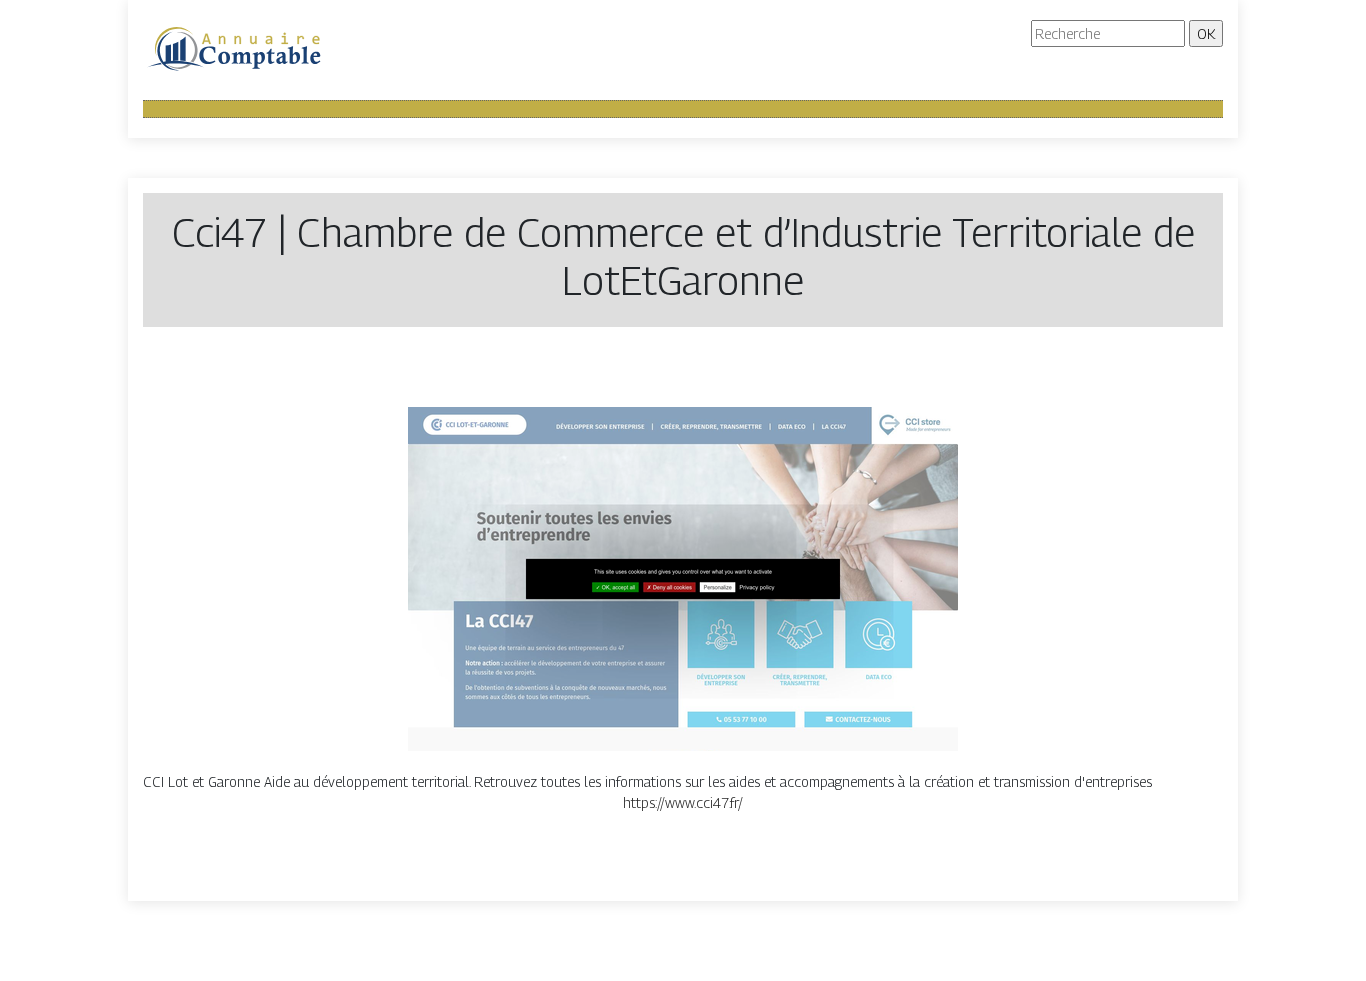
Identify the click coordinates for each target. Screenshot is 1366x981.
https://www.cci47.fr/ (683, 802)
